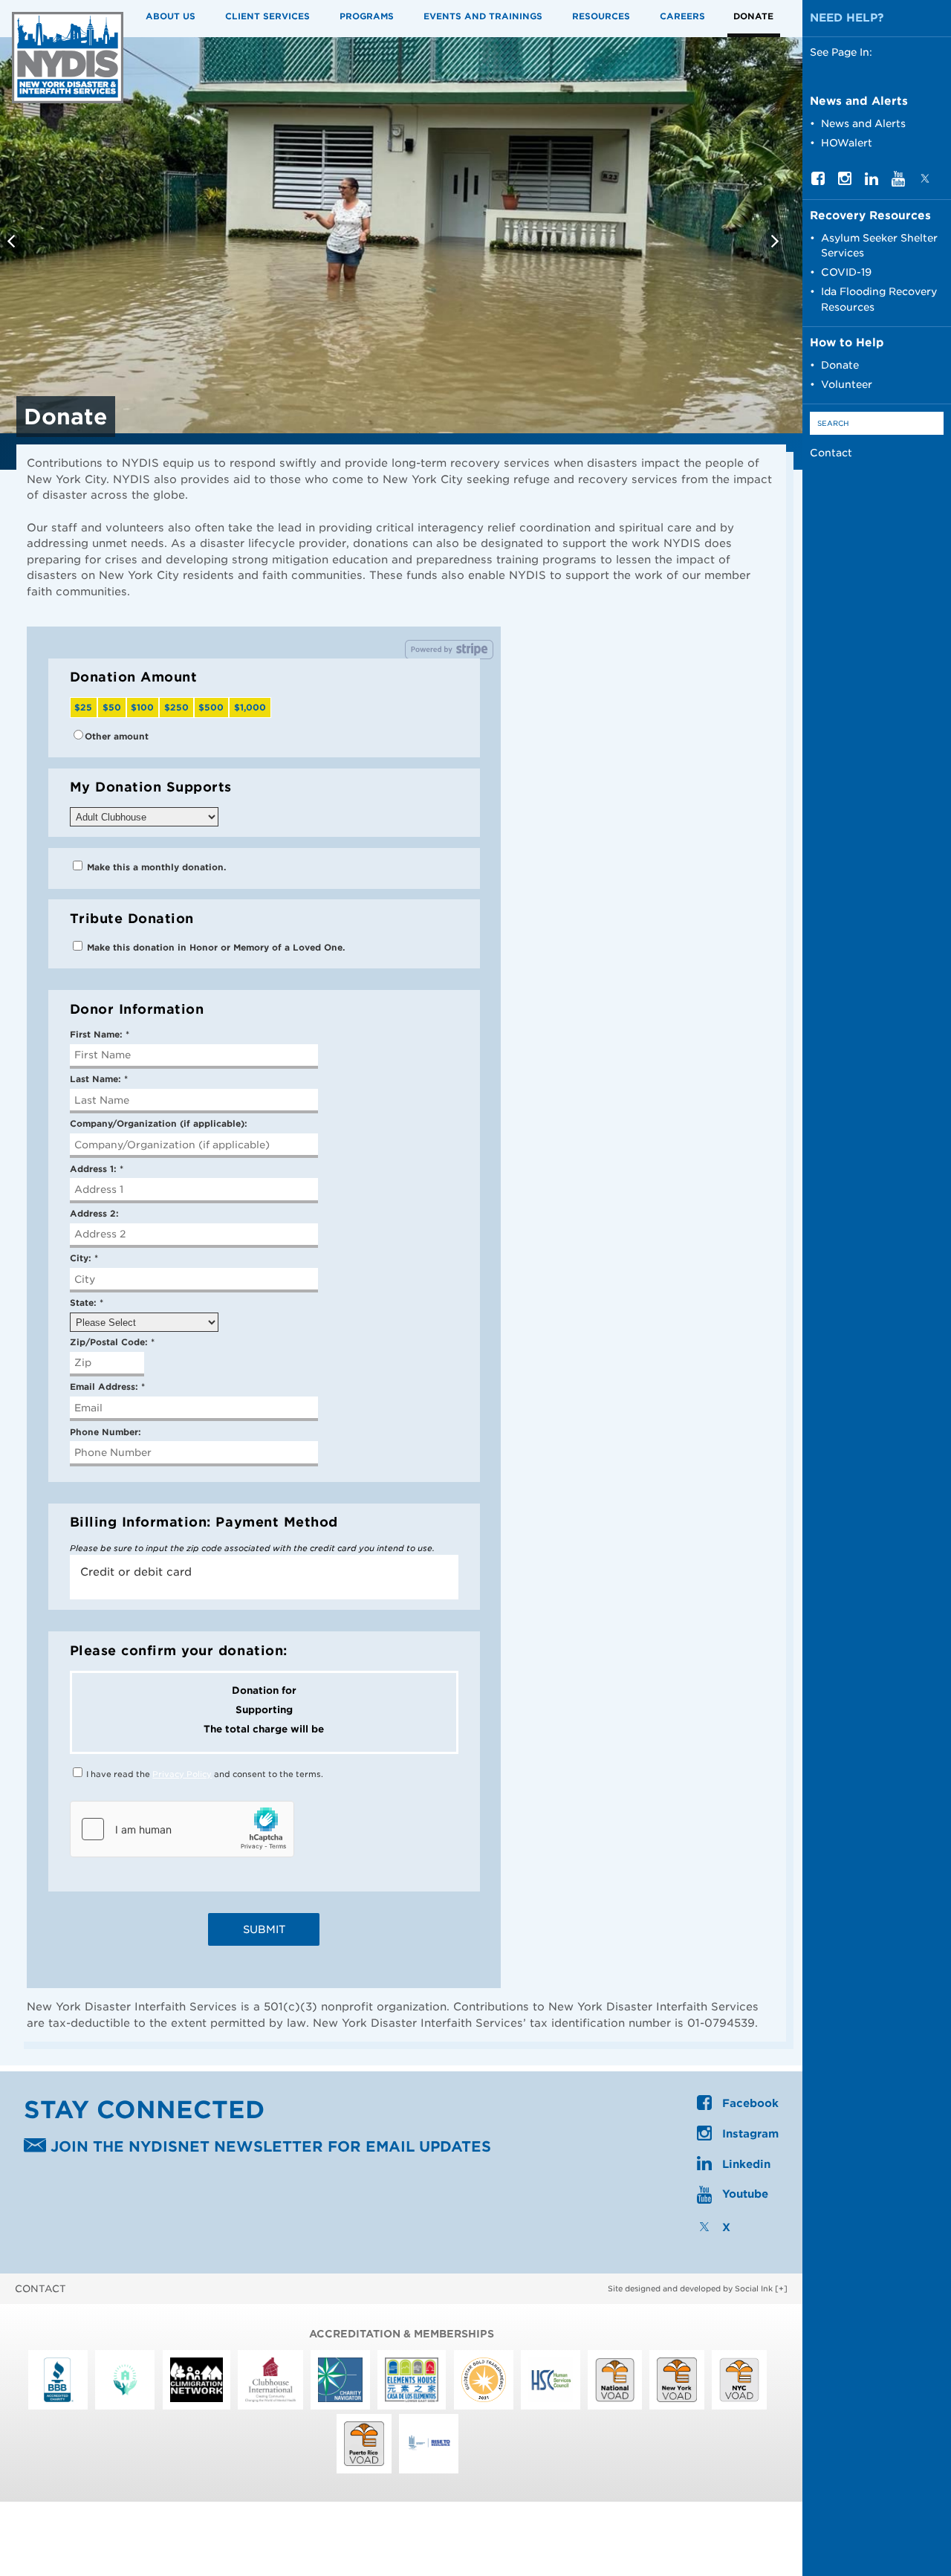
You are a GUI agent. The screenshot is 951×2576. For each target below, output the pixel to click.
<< (13, 244)
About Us (171, 16)
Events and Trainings (483, 16)
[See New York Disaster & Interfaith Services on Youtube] (898, 183)
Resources (601, 16)
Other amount (117, 737)
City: (84, 1258)
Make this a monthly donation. (155, 867)
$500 (211, 708)
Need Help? (847, 18)
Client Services (267, 16)
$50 (112, 708)
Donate (753, 16)
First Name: (100, 1035)
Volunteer (847, 384)
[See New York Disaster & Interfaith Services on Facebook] (818, 181)
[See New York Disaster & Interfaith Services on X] (925, 181)
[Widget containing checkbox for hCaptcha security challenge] (182, 1829)
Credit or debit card (136, 1572)
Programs (367, 16)
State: (87, 1303)
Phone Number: (106, 1432)
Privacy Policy (182, 1774)
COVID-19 (846, 272)
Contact (831, 453)
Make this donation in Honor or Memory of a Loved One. (214, 948)
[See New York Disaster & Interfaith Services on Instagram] (845, 181)
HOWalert (847, 143)
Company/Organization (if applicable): (159, 1124)
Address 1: (97, 1169)
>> (777, 244)
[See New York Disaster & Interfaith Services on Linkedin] (872, 181)
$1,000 (250, 708)
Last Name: (99, 1079)
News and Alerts (863, 123)
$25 (83, 708)
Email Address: (107, 1387)
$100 (142, 708)
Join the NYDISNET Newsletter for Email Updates (269, 2148)
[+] (781, 2288)
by (690, 2288)
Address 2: (94, 1214)
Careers (682, 16)
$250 (176, 708)
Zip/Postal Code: (112, 1342)
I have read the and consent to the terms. (204, 1774)
